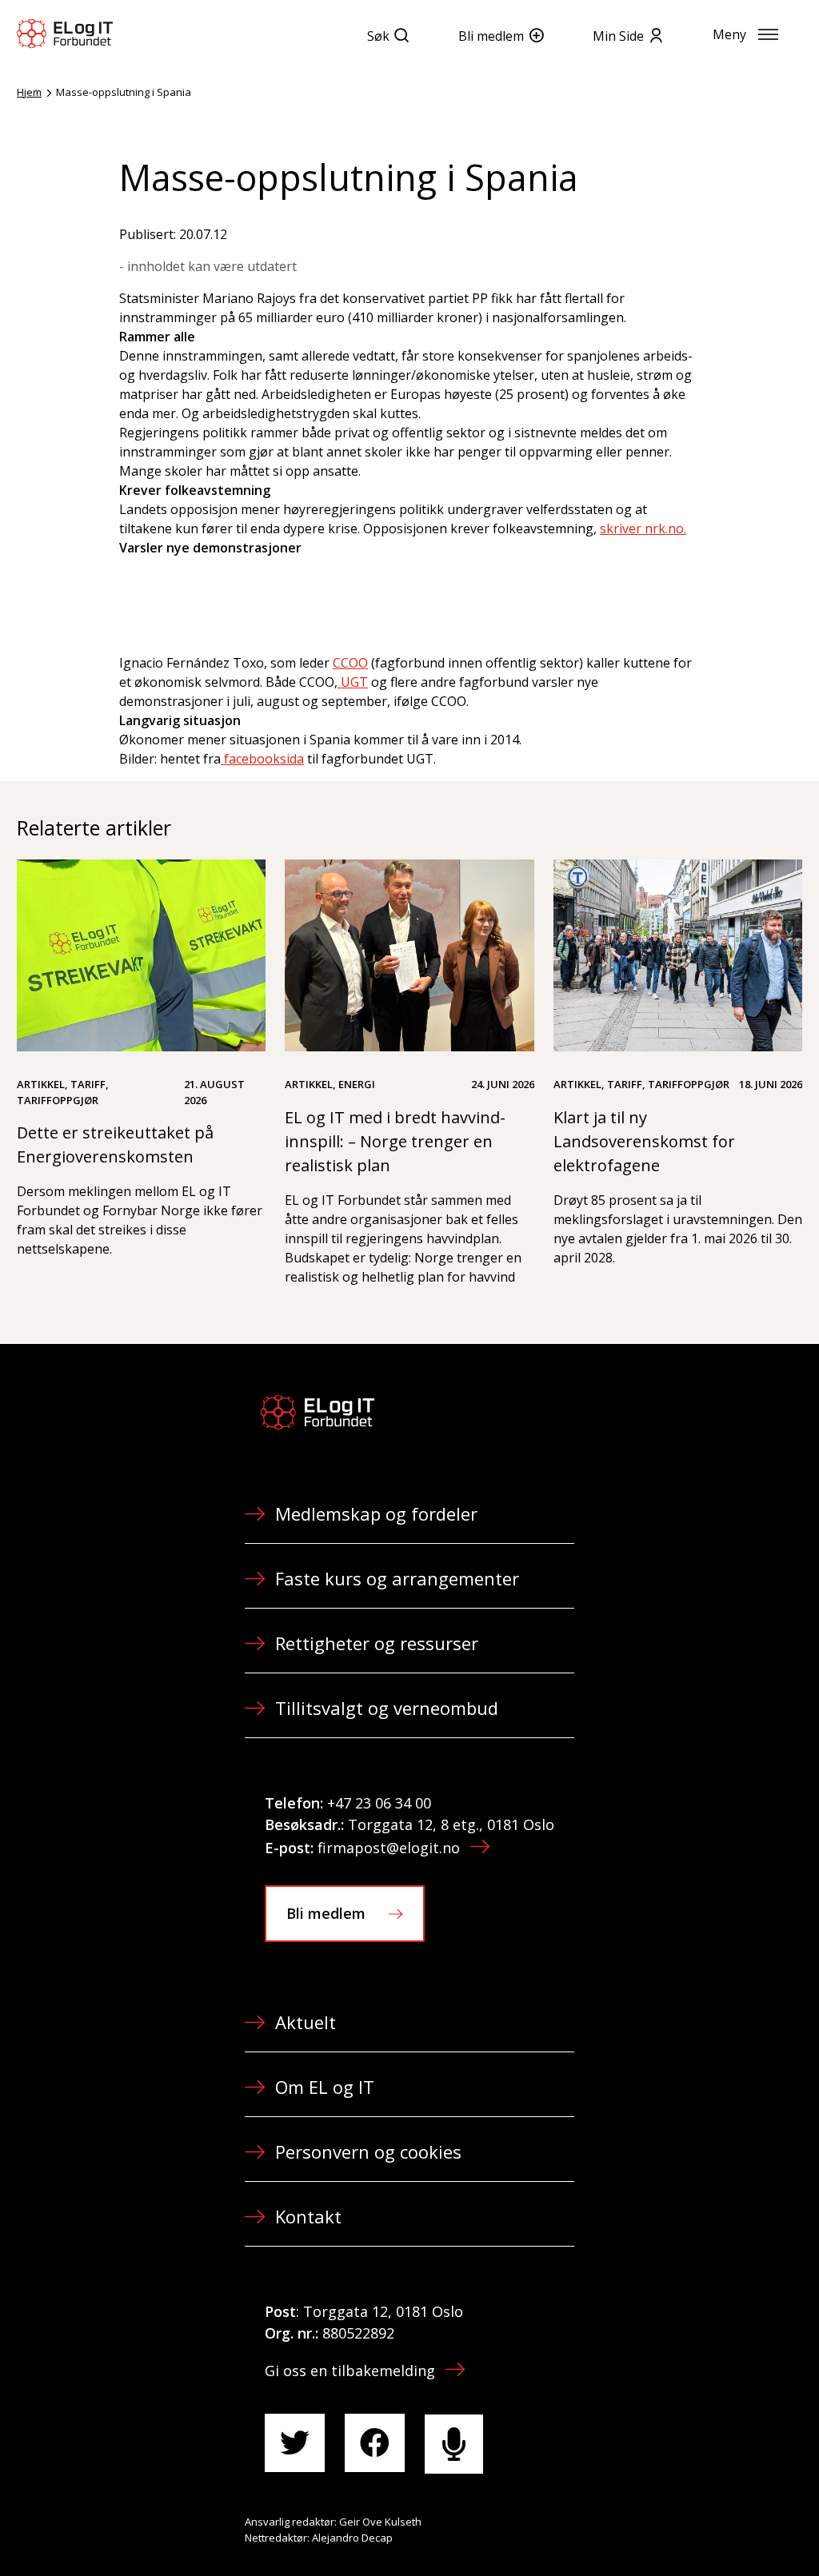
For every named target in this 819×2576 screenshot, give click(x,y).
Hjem (29, 92)
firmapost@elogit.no (389, 1848)
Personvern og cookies (368, 2151)
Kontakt (308, 2216)
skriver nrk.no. (643, 528)
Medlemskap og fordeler (376, 1513)
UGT (353, 682)
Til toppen (718, 2529)
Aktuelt (306, 2022)
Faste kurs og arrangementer (397, 1578)
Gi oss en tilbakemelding (350, 2371)
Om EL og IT (325, 2087)
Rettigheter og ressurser (377, 1643)
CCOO (350, 663)
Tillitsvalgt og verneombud (387, 1708)
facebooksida (262, 759)
